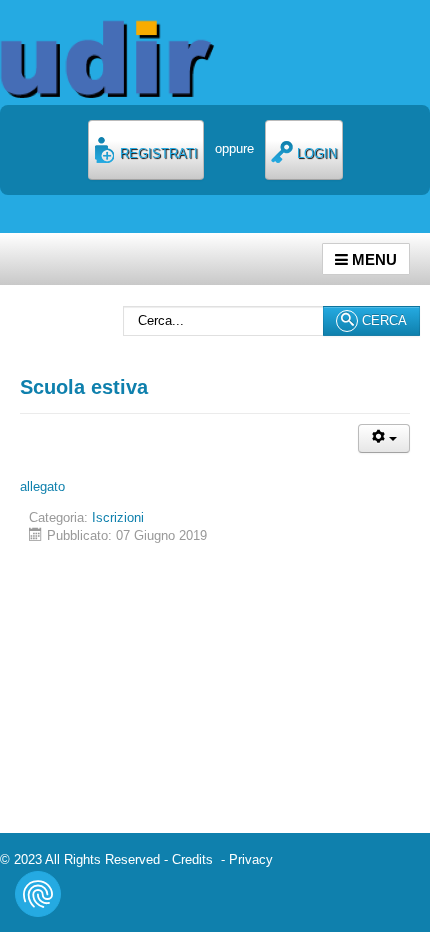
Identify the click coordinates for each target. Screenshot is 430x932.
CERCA (382, 320)
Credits (196, 859)
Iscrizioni (118, 517)
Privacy (251, 859)
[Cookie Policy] (38, 894)
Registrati (157, 153)
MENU (372, 259)
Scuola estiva (84, 387)
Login (315, 153)
